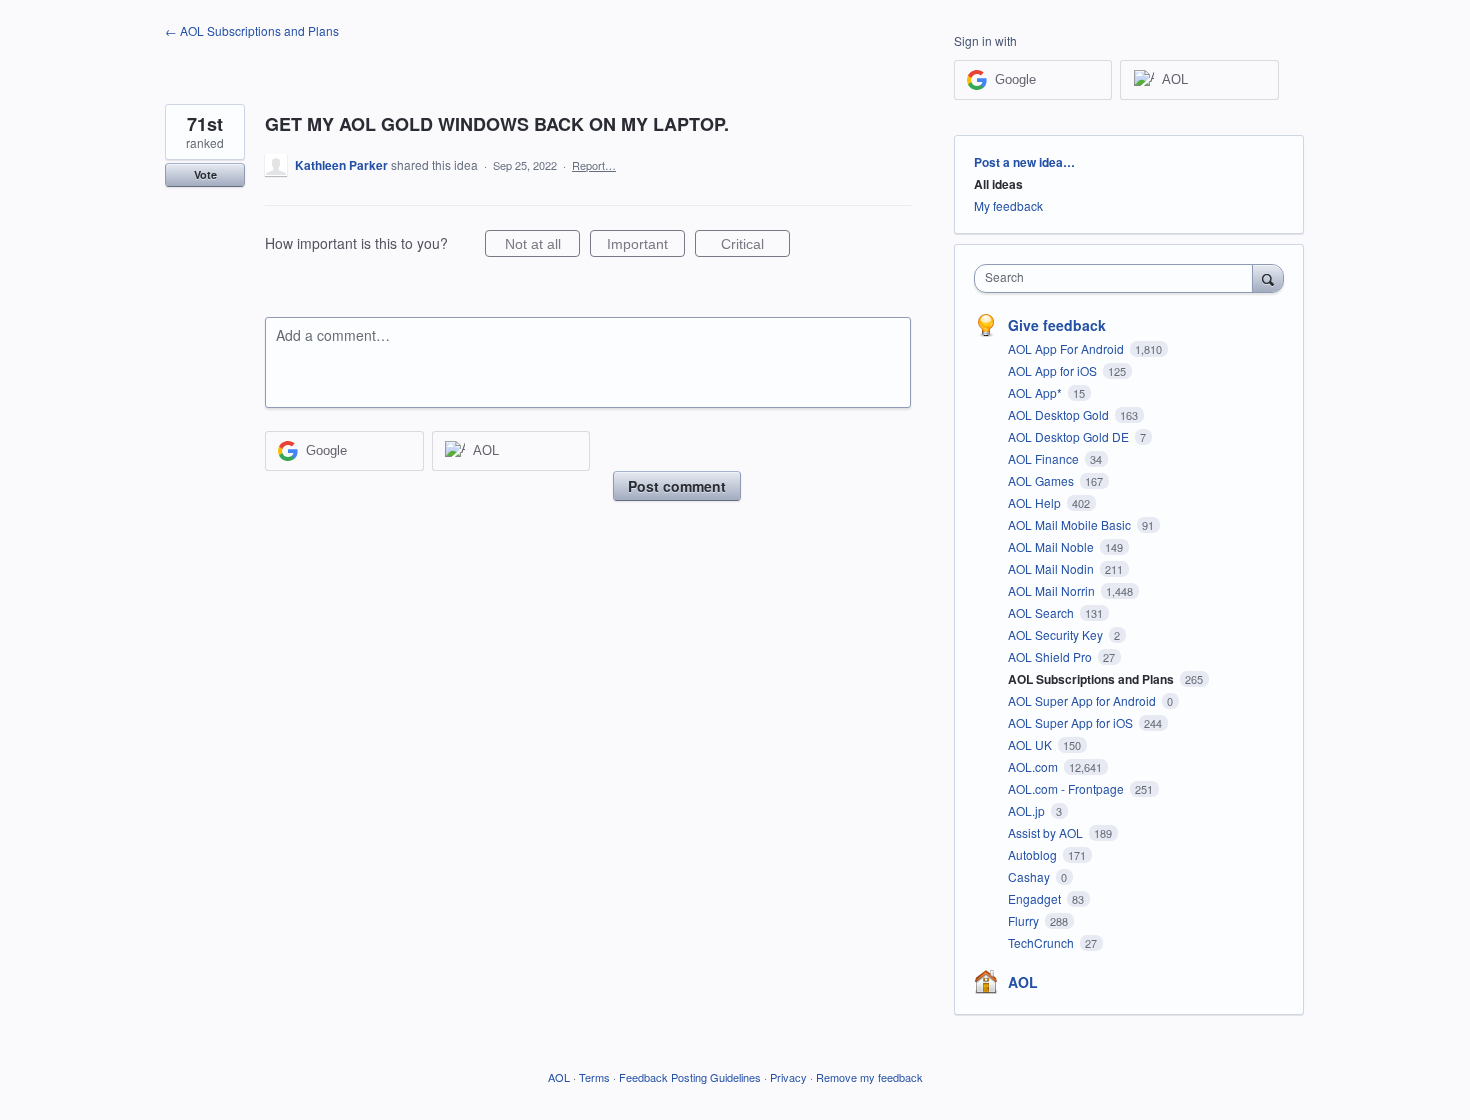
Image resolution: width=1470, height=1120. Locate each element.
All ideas (998, 184)
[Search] (1268, 278)
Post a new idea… (1024, 162)
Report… (594, 165)
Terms (594, 1077)
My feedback (1008, 205)
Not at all (542, 246)
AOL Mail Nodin (1052, 568)
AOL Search (1042, 612)
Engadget (1036, 898)
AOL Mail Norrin (1053, 590)
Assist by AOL (1047, 832)
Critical (755, 246)
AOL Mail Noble (1052, 546)
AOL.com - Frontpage (1067, 788)
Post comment (677, 486)
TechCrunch (1042, 942)
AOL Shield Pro (1051, 656)
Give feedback (1057, 325)
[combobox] (1118, 278)
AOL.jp (1028, 810)
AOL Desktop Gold (1060, 414)
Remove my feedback (869, 1077)
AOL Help (1036, 502)
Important (646, 246)
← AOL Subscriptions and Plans (252, 30)
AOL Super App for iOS (1072, 722)
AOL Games (1042, 480)
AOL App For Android (1067, 348)
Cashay (1030, 876)
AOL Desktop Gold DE (1070, 436)
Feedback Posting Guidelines (690, 1077)
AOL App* (1036, 392)
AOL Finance (1045, 458)
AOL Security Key (1057, 634)
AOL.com (1034, 766)
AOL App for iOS (1054, 370)
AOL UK (1031, 744)
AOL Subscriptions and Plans (1092, 679)
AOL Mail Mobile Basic (1071, 524)
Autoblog (1034, 854)
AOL (1023, 982)
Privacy (788, 1077)
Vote (205, 174)
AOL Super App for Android (1083, 700)
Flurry (1025, 920)
